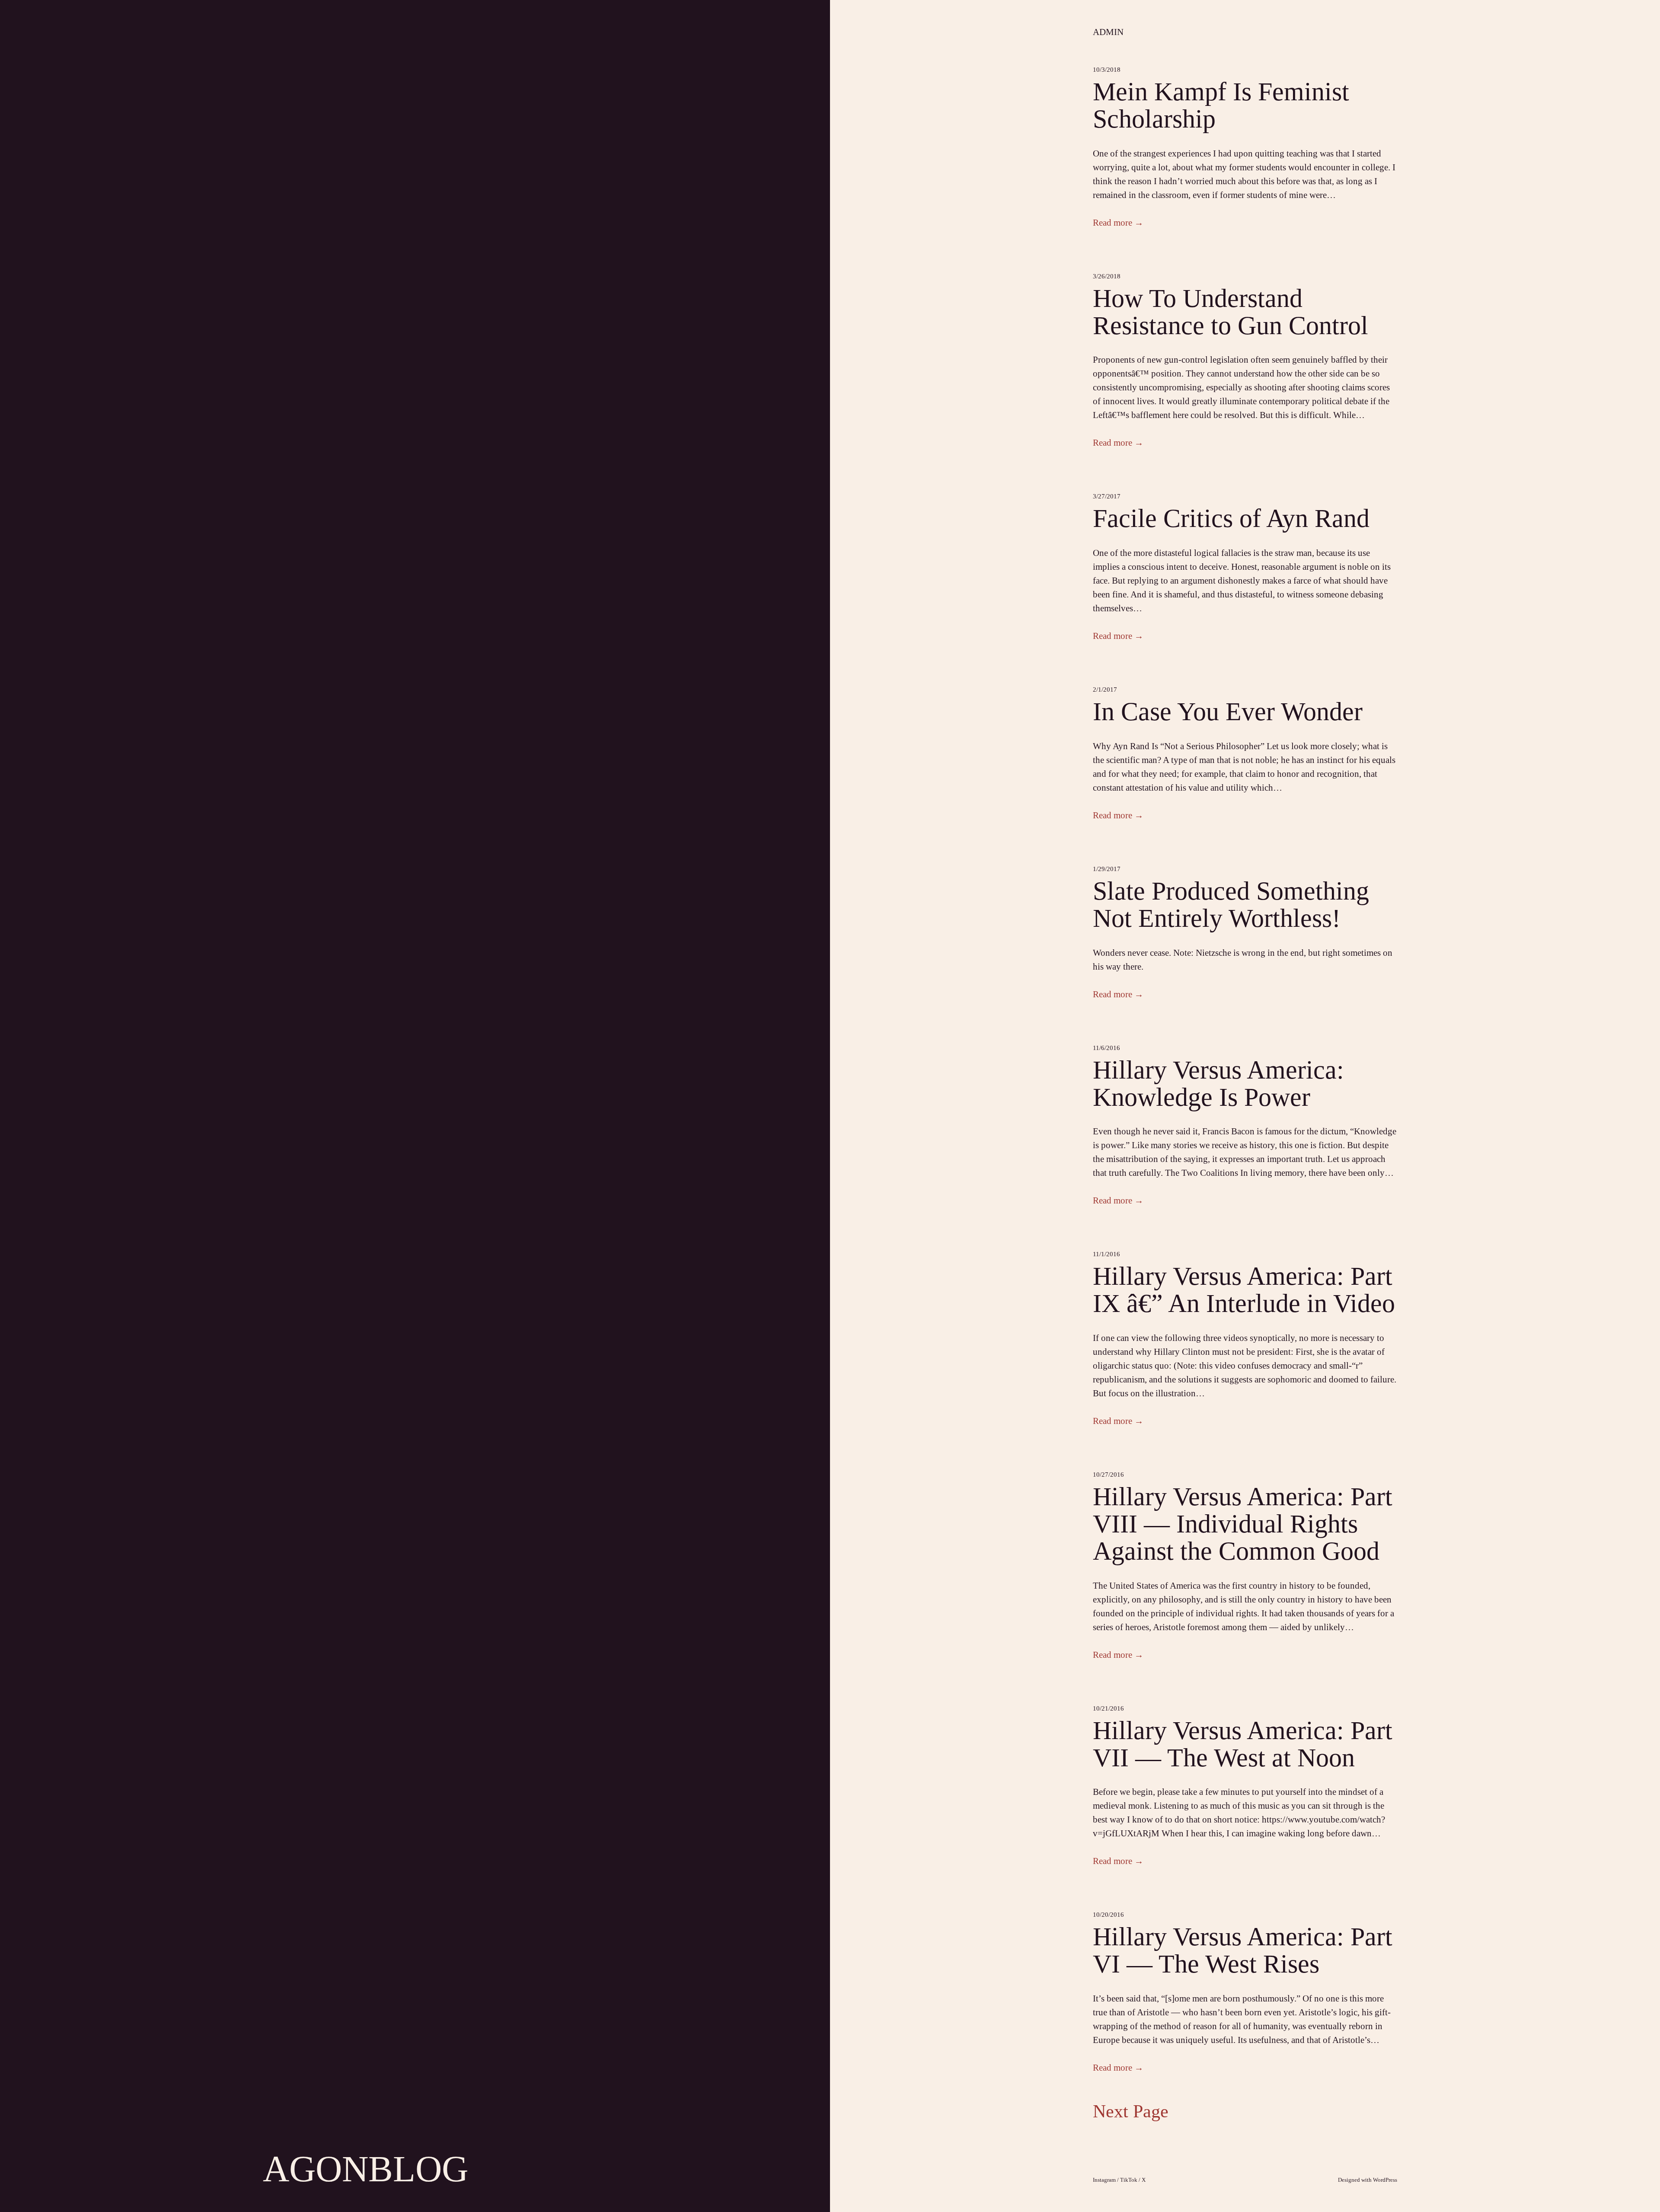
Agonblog (366, 2169)
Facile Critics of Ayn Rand (1231, 519)
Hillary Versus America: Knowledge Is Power (1218, 1084)
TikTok (1129, 2180)
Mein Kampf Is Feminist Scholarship (1221, 105)
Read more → (1118, 223)
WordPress (1385, 2180)
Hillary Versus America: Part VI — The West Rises (1243, 1950)
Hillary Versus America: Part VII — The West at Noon (1243, 1744)
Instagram (1104, 2180)
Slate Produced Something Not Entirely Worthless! (1231, 905)
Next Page (1131, 2111)
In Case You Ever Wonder (1228, 712)
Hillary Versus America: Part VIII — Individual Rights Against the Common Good (1243, 1524)
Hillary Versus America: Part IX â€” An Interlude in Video (1244, 1290)
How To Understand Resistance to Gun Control (1231, 312)
